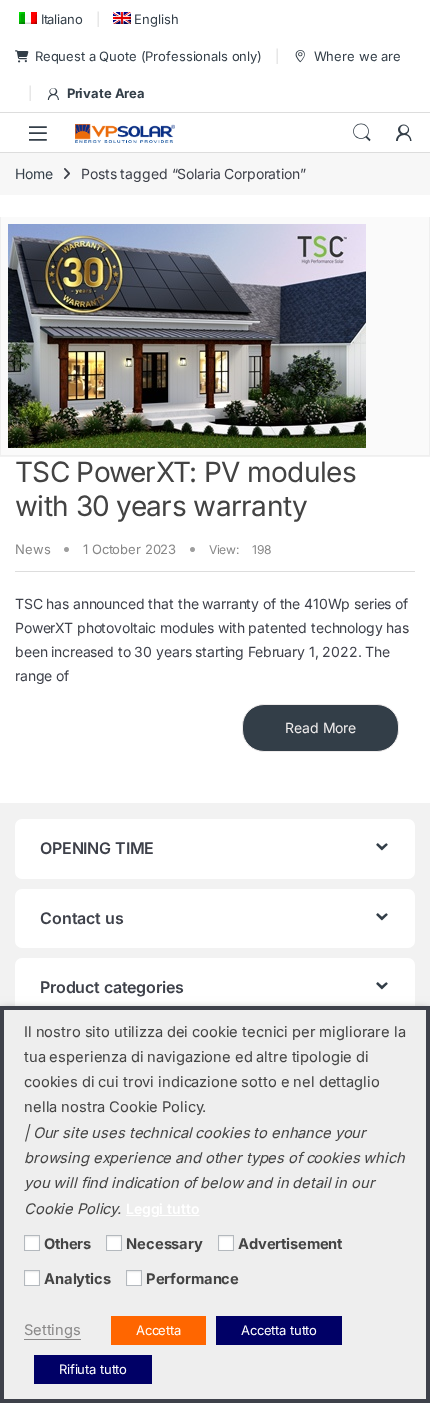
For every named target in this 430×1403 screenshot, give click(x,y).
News (32, 549)
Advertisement (290, 1244)
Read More (320, 727)
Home (33, 173)
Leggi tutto (162, 1208)
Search (362, 133)
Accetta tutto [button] (279, 1330)
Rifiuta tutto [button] (93, 1369)
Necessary (164, 1244)
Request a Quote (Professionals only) (148, 56)
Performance (192, 1279)
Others (67, 1244)
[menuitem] (49, 18)
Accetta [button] (158, 1330)
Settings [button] (52, 1330)
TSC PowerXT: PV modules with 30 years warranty (185, 489)
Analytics (77, 1279)
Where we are (357, 56)
